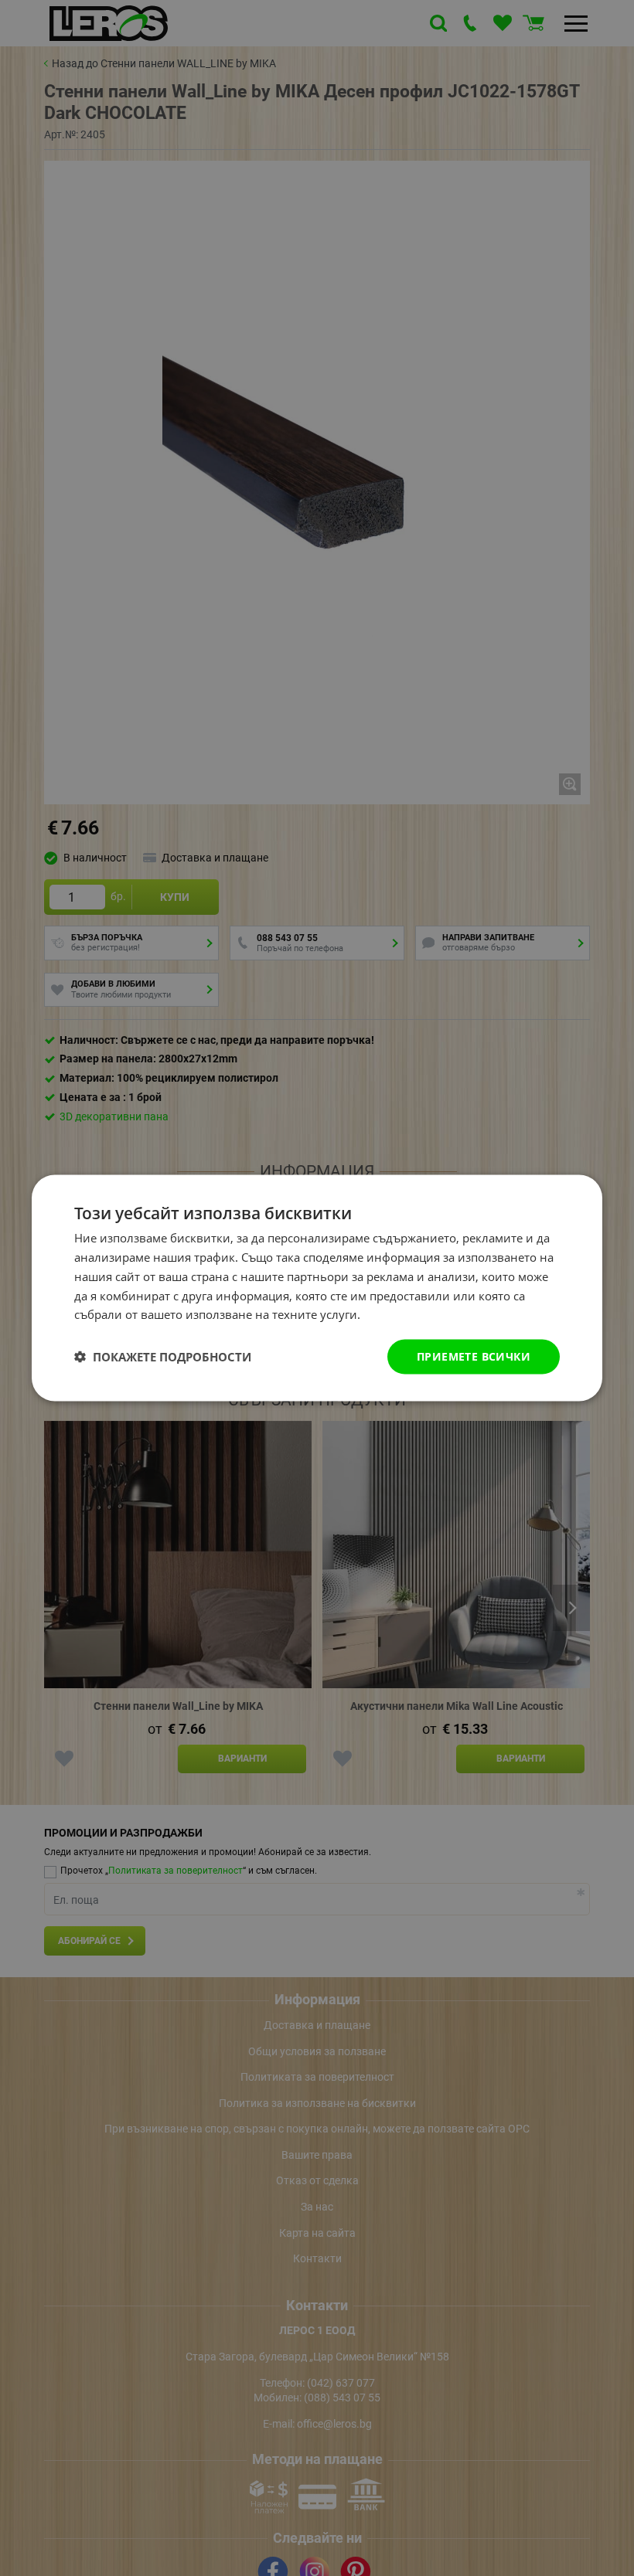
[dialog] (317, 1288)
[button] (163, 1357)
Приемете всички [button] (474, 1356)
